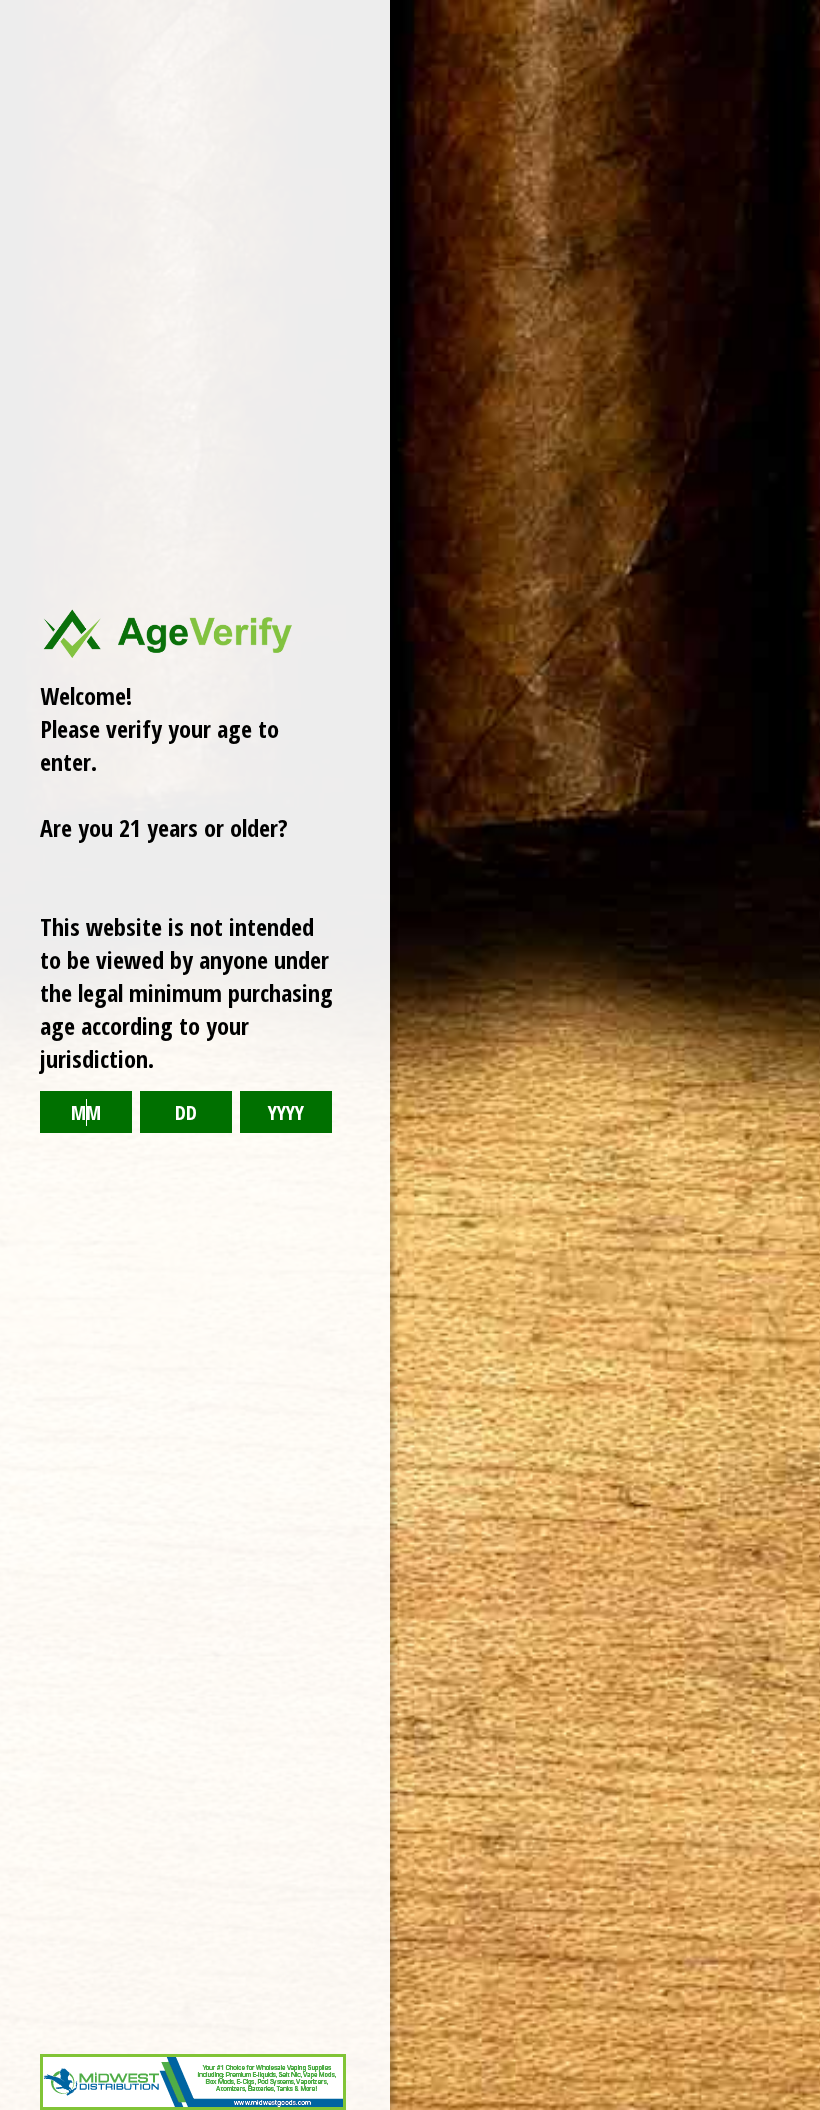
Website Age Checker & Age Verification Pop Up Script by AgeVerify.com (795, 2105)
